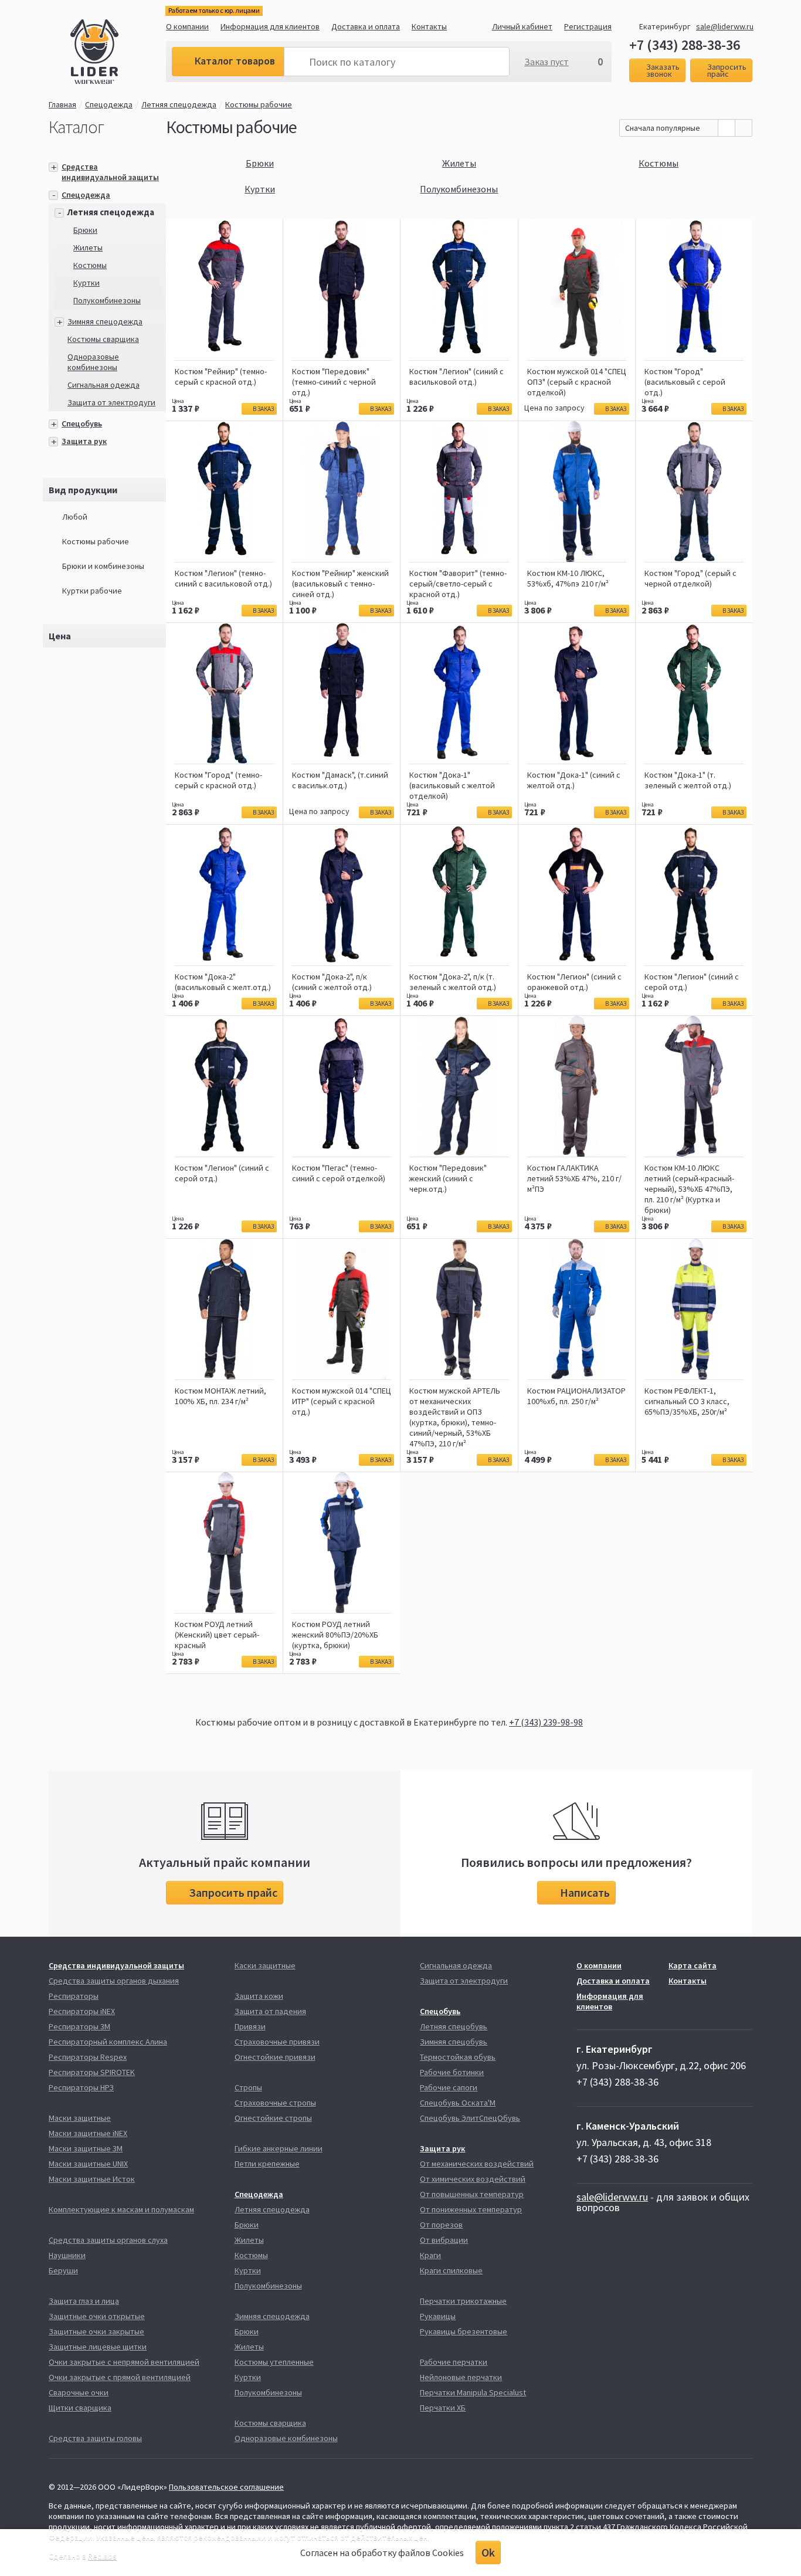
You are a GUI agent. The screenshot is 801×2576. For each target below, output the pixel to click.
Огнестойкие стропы (273, 2118)
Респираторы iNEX (82, 2011)
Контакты (429, 26)
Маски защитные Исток (92, 2179)
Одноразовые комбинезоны (93, 362)
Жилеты (88, 248)
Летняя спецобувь (454, 2026)
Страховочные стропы (275, 2103)
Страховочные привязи (277, 2042)
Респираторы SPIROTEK (92, 2072)
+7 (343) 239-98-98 (546, 1722)
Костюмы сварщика (103, 339)
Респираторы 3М (79, 2026)
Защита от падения (270, 2011)
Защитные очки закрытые (96, 2331)
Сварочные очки (79, 2392)
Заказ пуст (547, 62)
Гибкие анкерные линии (279, 2148)
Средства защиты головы (95, 2438)
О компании (187, 26)
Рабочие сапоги (449, 2087)
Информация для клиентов (270, 26)
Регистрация (588, 26)
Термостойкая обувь (458, 2057)
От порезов (441, 2225)
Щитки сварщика (80, 2408)
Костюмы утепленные (274, 2362)
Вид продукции (83, 490)
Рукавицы (438, 2316)
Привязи (250, 2026)
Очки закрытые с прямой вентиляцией (120, 2377)
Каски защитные (265, 1965)
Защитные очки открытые (97, 2316)
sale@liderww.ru (725, 26)
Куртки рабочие (92, 591)
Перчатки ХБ (443, 2408)
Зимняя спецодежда (105, 321)
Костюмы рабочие (259, 104)
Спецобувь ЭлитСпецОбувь (470, 2118)
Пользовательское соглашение (226, 2487)
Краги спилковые (451, 2270)
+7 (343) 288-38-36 (685, 45)
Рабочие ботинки (452, 2072)
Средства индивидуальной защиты (110, 172)
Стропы (248, 2087)
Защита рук (84, 441)
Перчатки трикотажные (463, 2301)
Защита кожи (259, 1996)
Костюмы (90, 265)
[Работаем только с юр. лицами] (118, 53)
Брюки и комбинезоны (103, 566)
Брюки (85, 230)
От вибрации (444, 2240)
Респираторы (74, 1996)
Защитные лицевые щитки (98, 2347)
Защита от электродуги (111, 402)
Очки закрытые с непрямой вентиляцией (124, 2362)
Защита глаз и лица (84, 2301)
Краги (430, 2255)
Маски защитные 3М (86, 2148)
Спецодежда (109, 104)
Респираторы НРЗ (81, 2087)
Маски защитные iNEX (88, 2133)
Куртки (86, 283)
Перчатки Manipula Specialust (473, 2392)
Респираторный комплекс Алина (108, 2042)
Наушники (67, 2255)
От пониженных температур (471, 2209)
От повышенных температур (472, 2194)
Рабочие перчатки (454, 2362)
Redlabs (102, 2556)
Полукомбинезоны (107, 300)
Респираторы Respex (88, 2057)
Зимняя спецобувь (454, 2042)
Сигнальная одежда (103, 385)
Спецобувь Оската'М (458, 2103)
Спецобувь (82, 423)
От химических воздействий (473, 2179)
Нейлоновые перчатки (461, 2377)
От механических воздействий (477, 2164)
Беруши (63, 2270)
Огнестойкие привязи (275, 2057)
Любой (75, 517)
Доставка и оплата (366, 26)
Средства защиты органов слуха (108, 2240)
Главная (62, 104)
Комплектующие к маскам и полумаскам (121, 2209)
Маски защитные (80, 2118)
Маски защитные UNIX (88, 2164)
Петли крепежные (267, 2164)
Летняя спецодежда (179, 104)
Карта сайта (693, 1965)
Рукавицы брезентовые (464, 2331)
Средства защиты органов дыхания (114, 1981)
